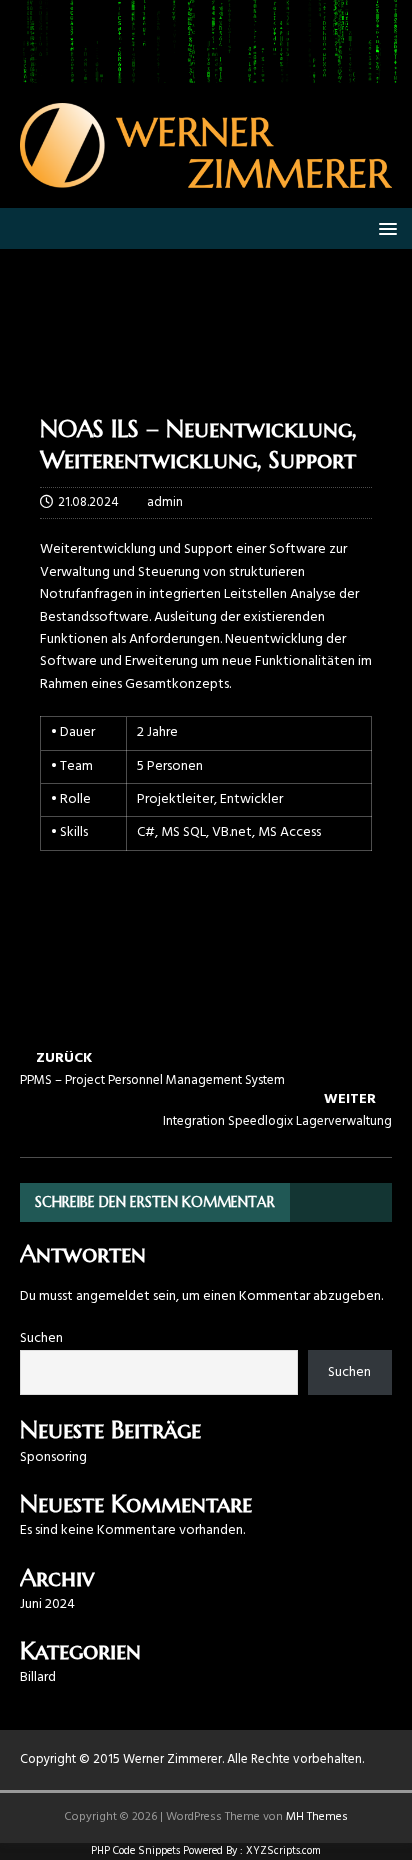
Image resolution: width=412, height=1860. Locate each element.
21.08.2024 (88, 502)
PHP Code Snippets (135, 1851)
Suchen (41, 1338)
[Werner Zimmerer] (206, 71)
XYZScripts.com (283, 1851)
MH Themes (317, 1817)
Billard (38, 1677)
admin (165, 502)
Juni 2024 (47, 1604)
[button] (384, 227)
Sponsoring (53, 1457)
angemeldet (113, 1296)
